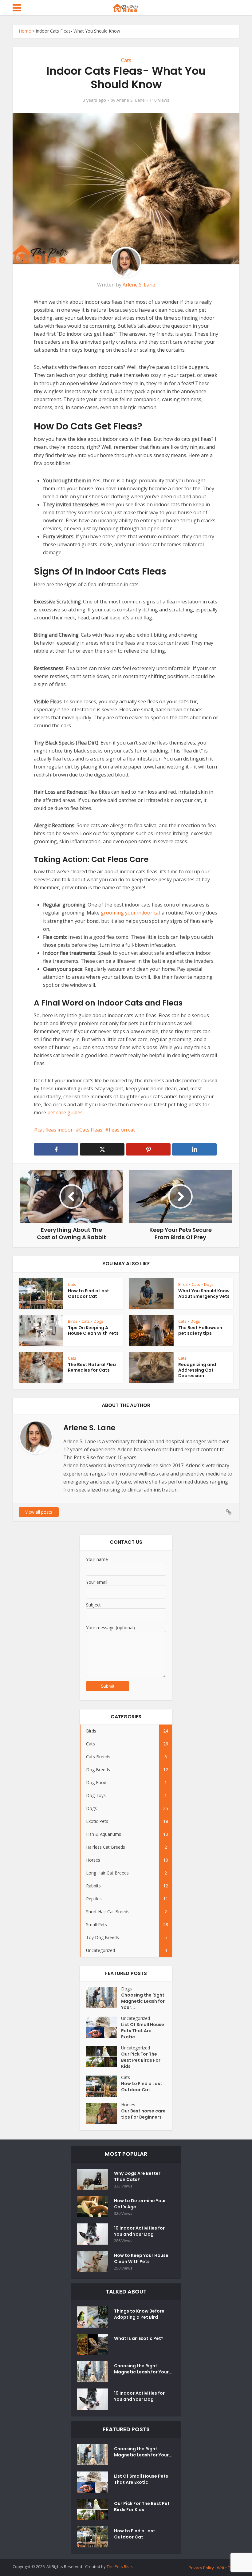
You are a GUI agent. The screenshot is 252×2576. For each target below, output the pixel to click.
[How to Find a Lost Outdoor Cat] (104, 2086)
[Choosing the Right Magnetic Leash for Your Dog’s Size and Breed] (104, 1998)
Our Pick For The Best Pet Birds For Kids (141, 2060)
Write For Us (228, 2568)
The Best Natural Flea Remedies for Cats (92, 1367)
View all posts (39, 1512)
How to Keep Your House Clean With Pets (141, 2258)
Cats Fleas (91, 1130)
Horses (128, 2105)
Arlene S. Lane (131, 100)
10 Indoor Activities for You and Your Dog (139, 2231)
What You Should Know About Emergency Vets (204, 1294)
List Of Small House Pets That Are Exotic (143, 2031)
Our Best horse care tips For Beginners (143, 2114)
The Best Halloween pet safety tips (200, 1330)
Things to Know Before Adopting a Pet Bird (139, 2314)
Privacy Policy (201, 2568)
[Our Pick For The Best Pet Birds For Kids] (104, 2057)
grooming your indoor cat (131, 913)
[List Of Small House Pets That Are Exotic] (104, 2027)
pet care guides (65, 1112)
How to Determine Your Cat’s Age (140, 2204)
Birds (183, 1284)
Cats (126, 60)
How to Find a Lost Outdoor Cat (89, 1294)
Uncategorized (136, 2018)
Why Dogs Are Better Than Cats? (137, 2176)
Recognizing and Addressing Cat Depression (197, 1370)
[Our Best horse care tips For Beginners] (104, 2114)
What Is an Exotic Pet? (139, 2338)
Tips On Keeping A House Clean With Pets (93, 1330)
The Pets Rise (119, 2566)
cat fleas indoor (55, 1130)
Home (25, 31)
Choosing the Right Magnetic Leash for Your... (143, 2001)
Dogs (209, 1284)
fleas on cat (122, 1130)
